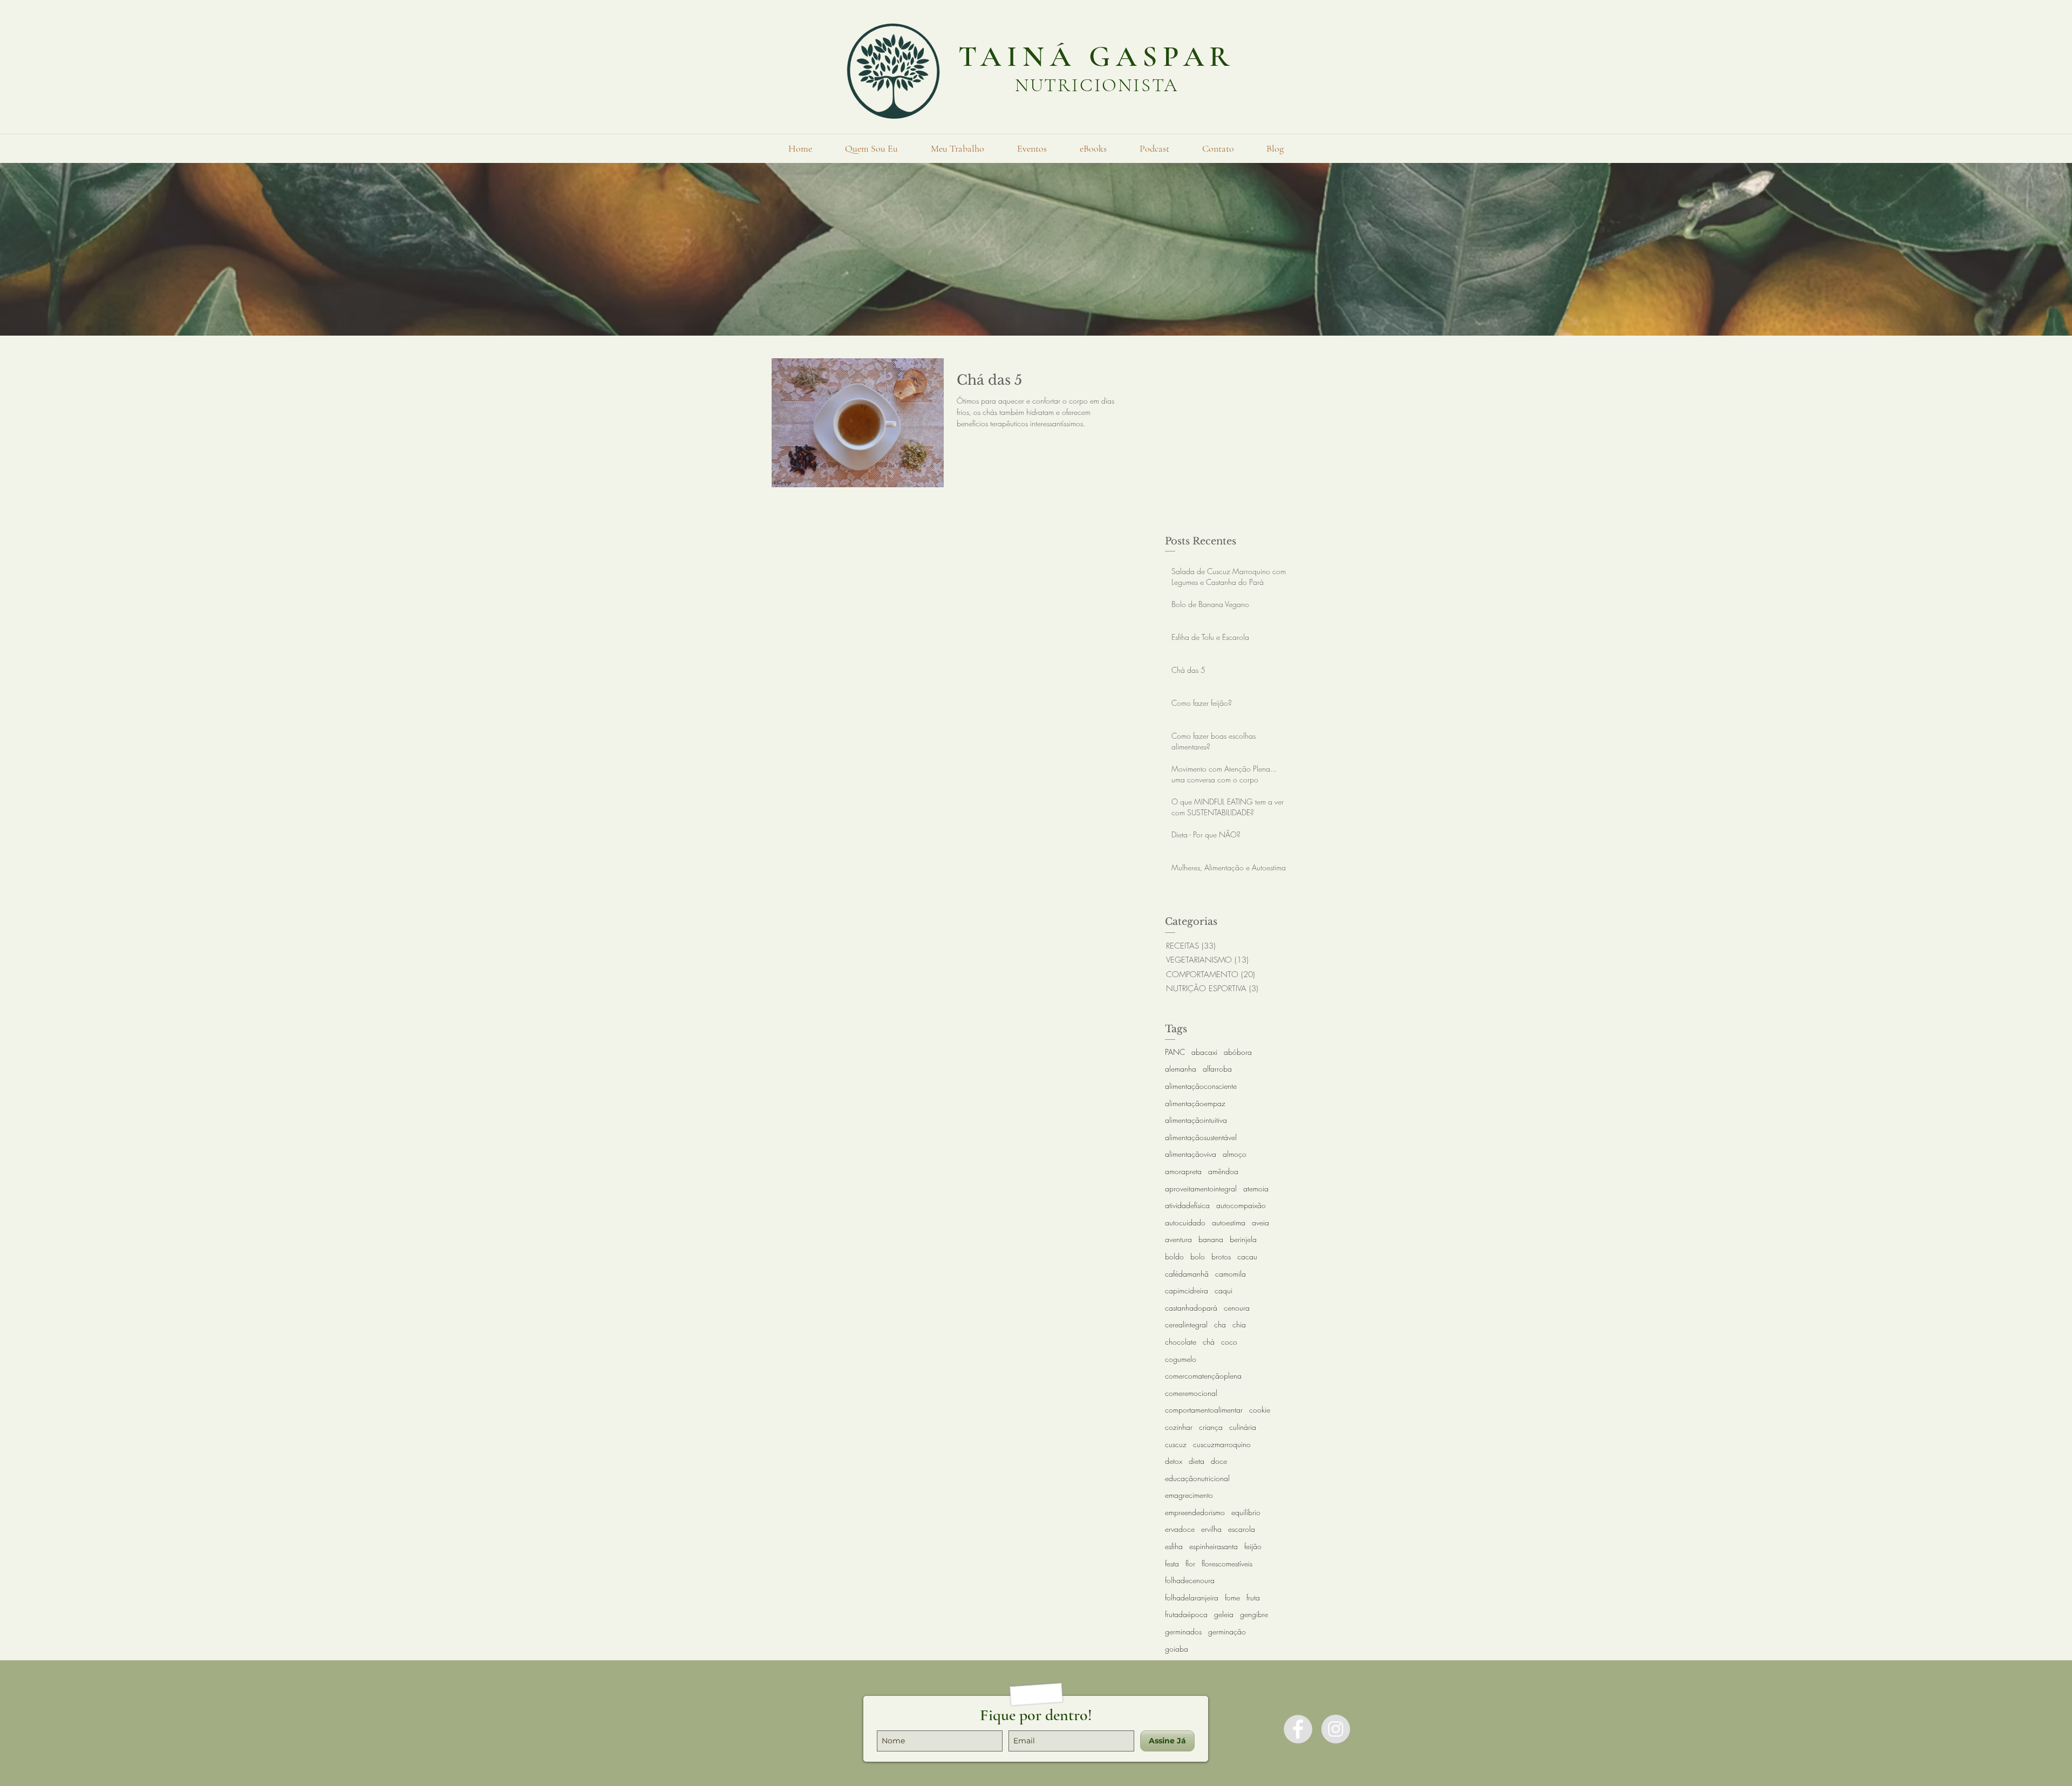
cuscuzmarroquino (1222, 1444)
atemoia (1256, 1188)
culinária (1243, 1427)
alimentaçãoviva (1191, 1154)
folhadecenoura (1190, 1580)
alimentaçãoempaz (1195, 1103)
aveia (1260, 1222)
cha (1220, 1324)
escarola (1242, 1529)
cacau (1247, 1256)
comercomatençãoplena (1203, 1376)
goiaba (1177, 1649)
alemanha (1181, 1069)
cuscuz (1176, 1444)
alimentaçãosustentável (1201, 1137)
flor (1190, 1563)
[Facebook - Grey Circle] (1298, 1729)
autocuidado (1185, 1222)
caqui (1224, 1290)
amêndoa (1223, 1171)
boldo (1174, 1256)
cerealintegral (1186, 1324)
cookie (1260, 1410)
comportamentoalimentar (1204, 1410)
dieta (1197, 1461)
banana (1211, 1239)
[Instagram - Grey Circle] (1336, 1729)
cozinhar (1179, 1427)
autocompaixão (1241, 1205)
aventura (1178, 1239)
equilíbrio (1246, 1512)
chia (1239, 1324)
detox (1174, 1461)
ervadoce (1180, 1529)
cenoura (1237, 1308)
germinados (1183, 1631)
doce (1219, 1461)
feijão (1253, 1546)
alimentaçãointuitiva (1196, 1120)
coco (1229, 1342)
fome (1232, 1597)
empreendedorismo (1195, 1512)
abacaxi (1204, 1052)
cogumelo (1181, 1359)
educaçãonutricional (1197, 1478)
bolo (1198, 1256)
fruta (1253, 1597)
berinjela (1243, 1239)
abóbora (1238, 1052)
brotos (1221, 1256)
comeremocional (1191, 1393)
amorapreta (1183, 1171)
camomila (1231, 1274)
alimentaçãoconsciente (1201, 1086)
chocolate (1181, 1342)
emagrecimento (1189, 1495)
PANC (1175, 1052)
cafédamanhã (1187, 1274)
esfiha (1174, 1546)
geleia (1224, 1614)
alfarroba (1217, 1069)
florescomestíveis (1227, 1563)
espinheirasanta (1214, 1546)
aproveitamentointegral (1201, 1188)
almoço (1235, 1154)
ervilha (1211, 1529)
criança (1211, 1427)
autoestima (1229, 1222)
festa (1172, 1563)
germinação (1227, 1631)
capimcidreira (1187, 1290)
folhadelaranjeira (1192, 1597)
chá (1209, 1342)
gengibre (1254, 1614)
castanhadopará (1191, 1308)
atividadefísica (1187, 1205)
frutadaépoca (1186, 1614)
